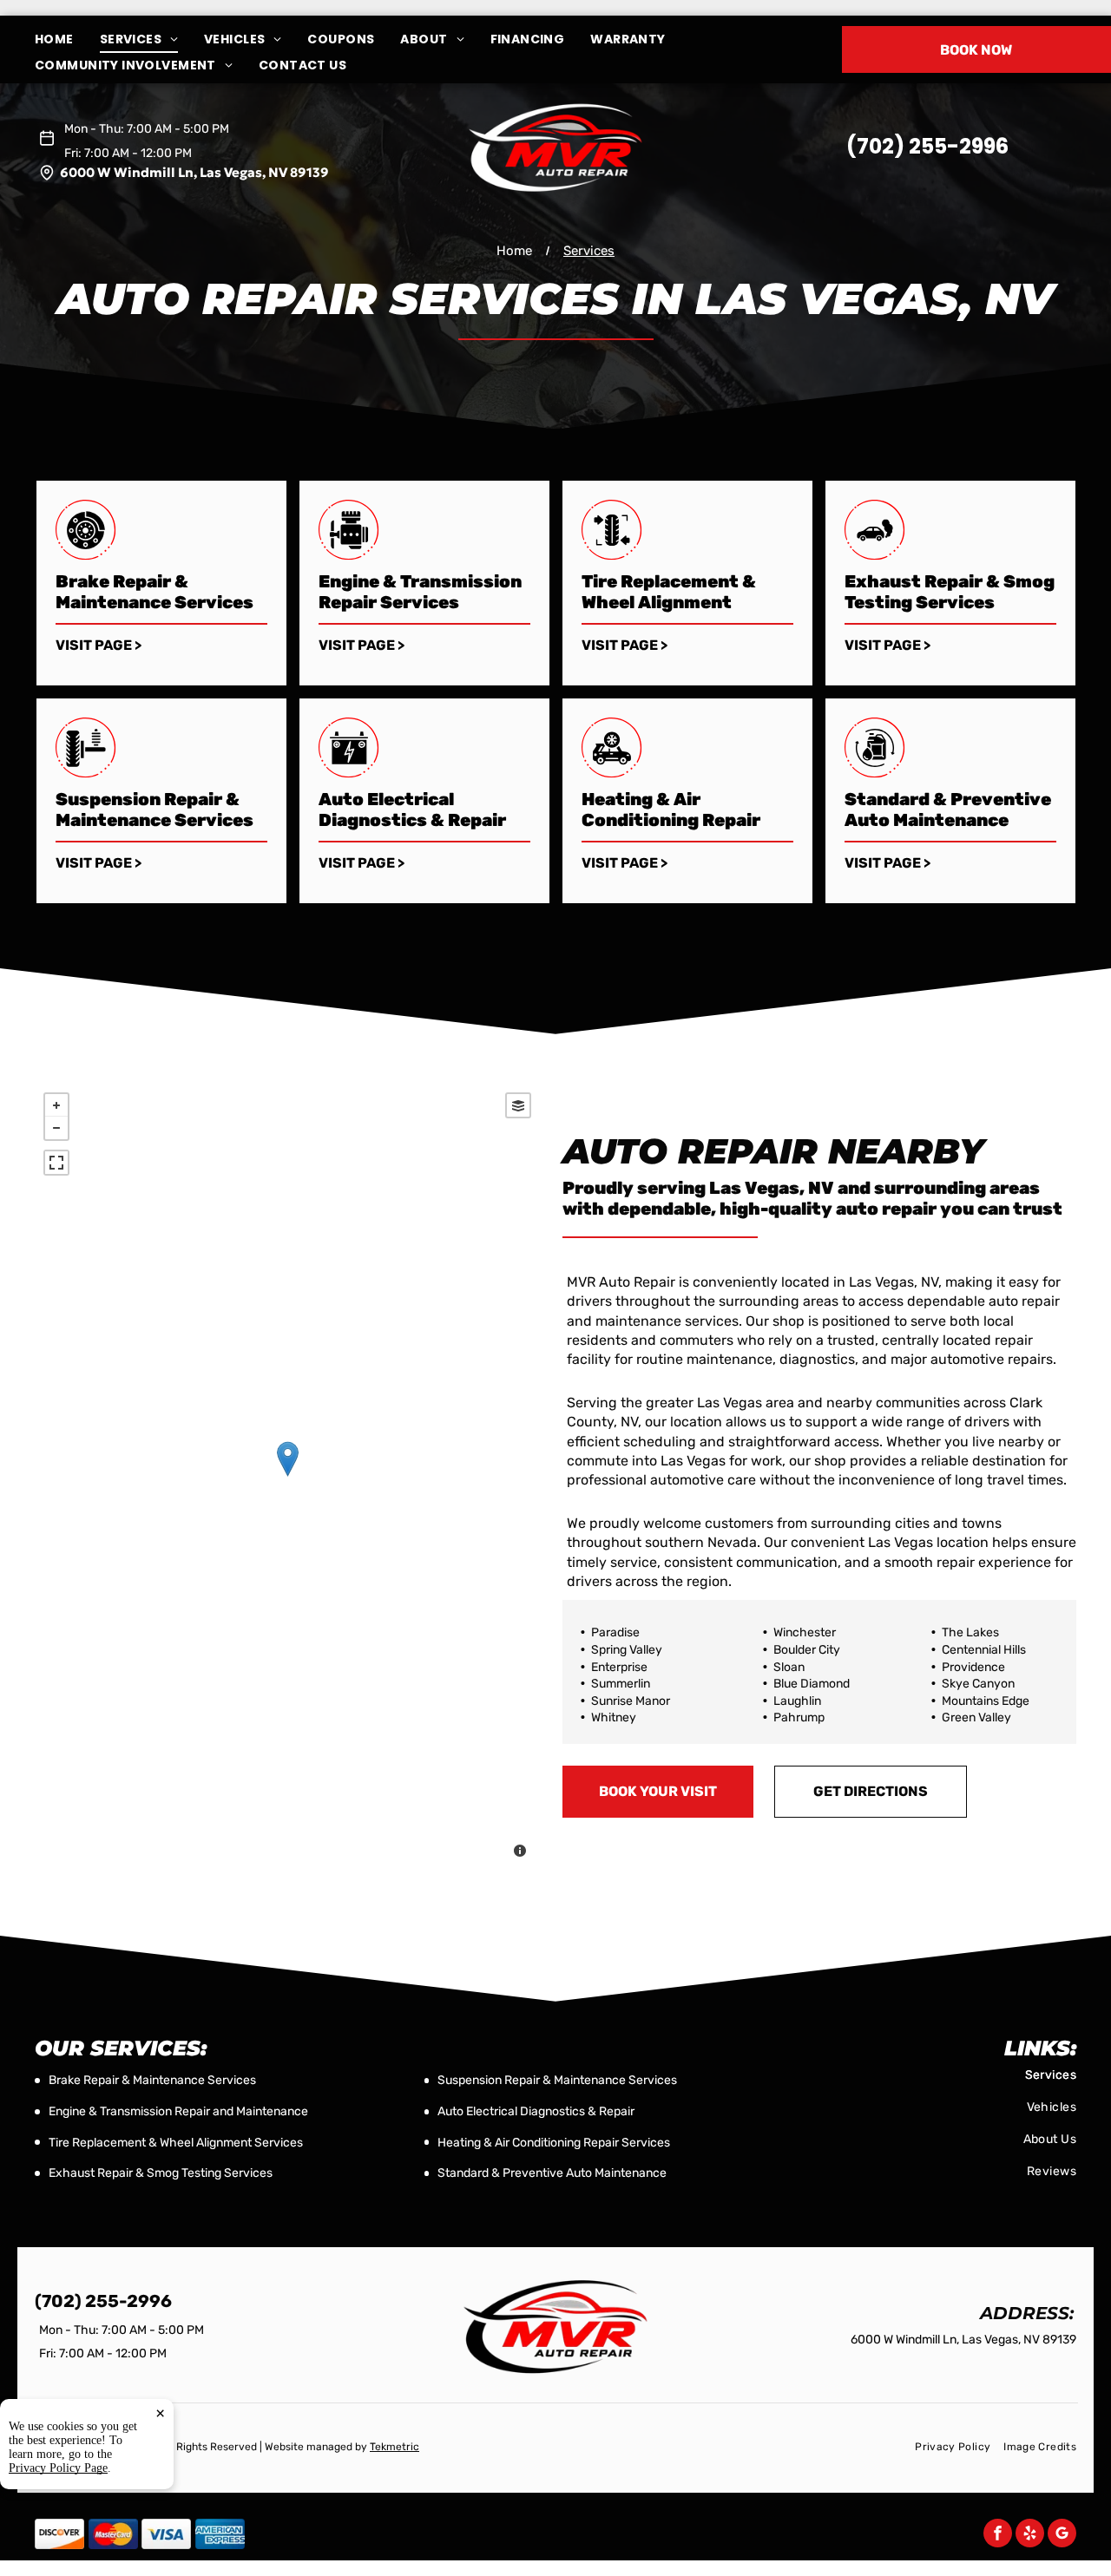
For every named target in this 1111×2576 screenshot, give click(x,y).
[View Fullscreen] (56, 1163)
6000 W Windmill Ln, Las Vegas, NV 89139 (194, 172)
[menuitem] (67, 39)
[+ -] (287, 1477)
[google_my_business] (1062, 2535)
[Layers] (518, 1105)
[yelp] (1030, 2535)
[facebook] (998, 2535)
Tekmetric (394, 2447)
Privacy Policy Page (58, 2468)
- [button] (56, 1128)
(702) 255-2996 (927, 146)
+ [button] (56, 1105)
